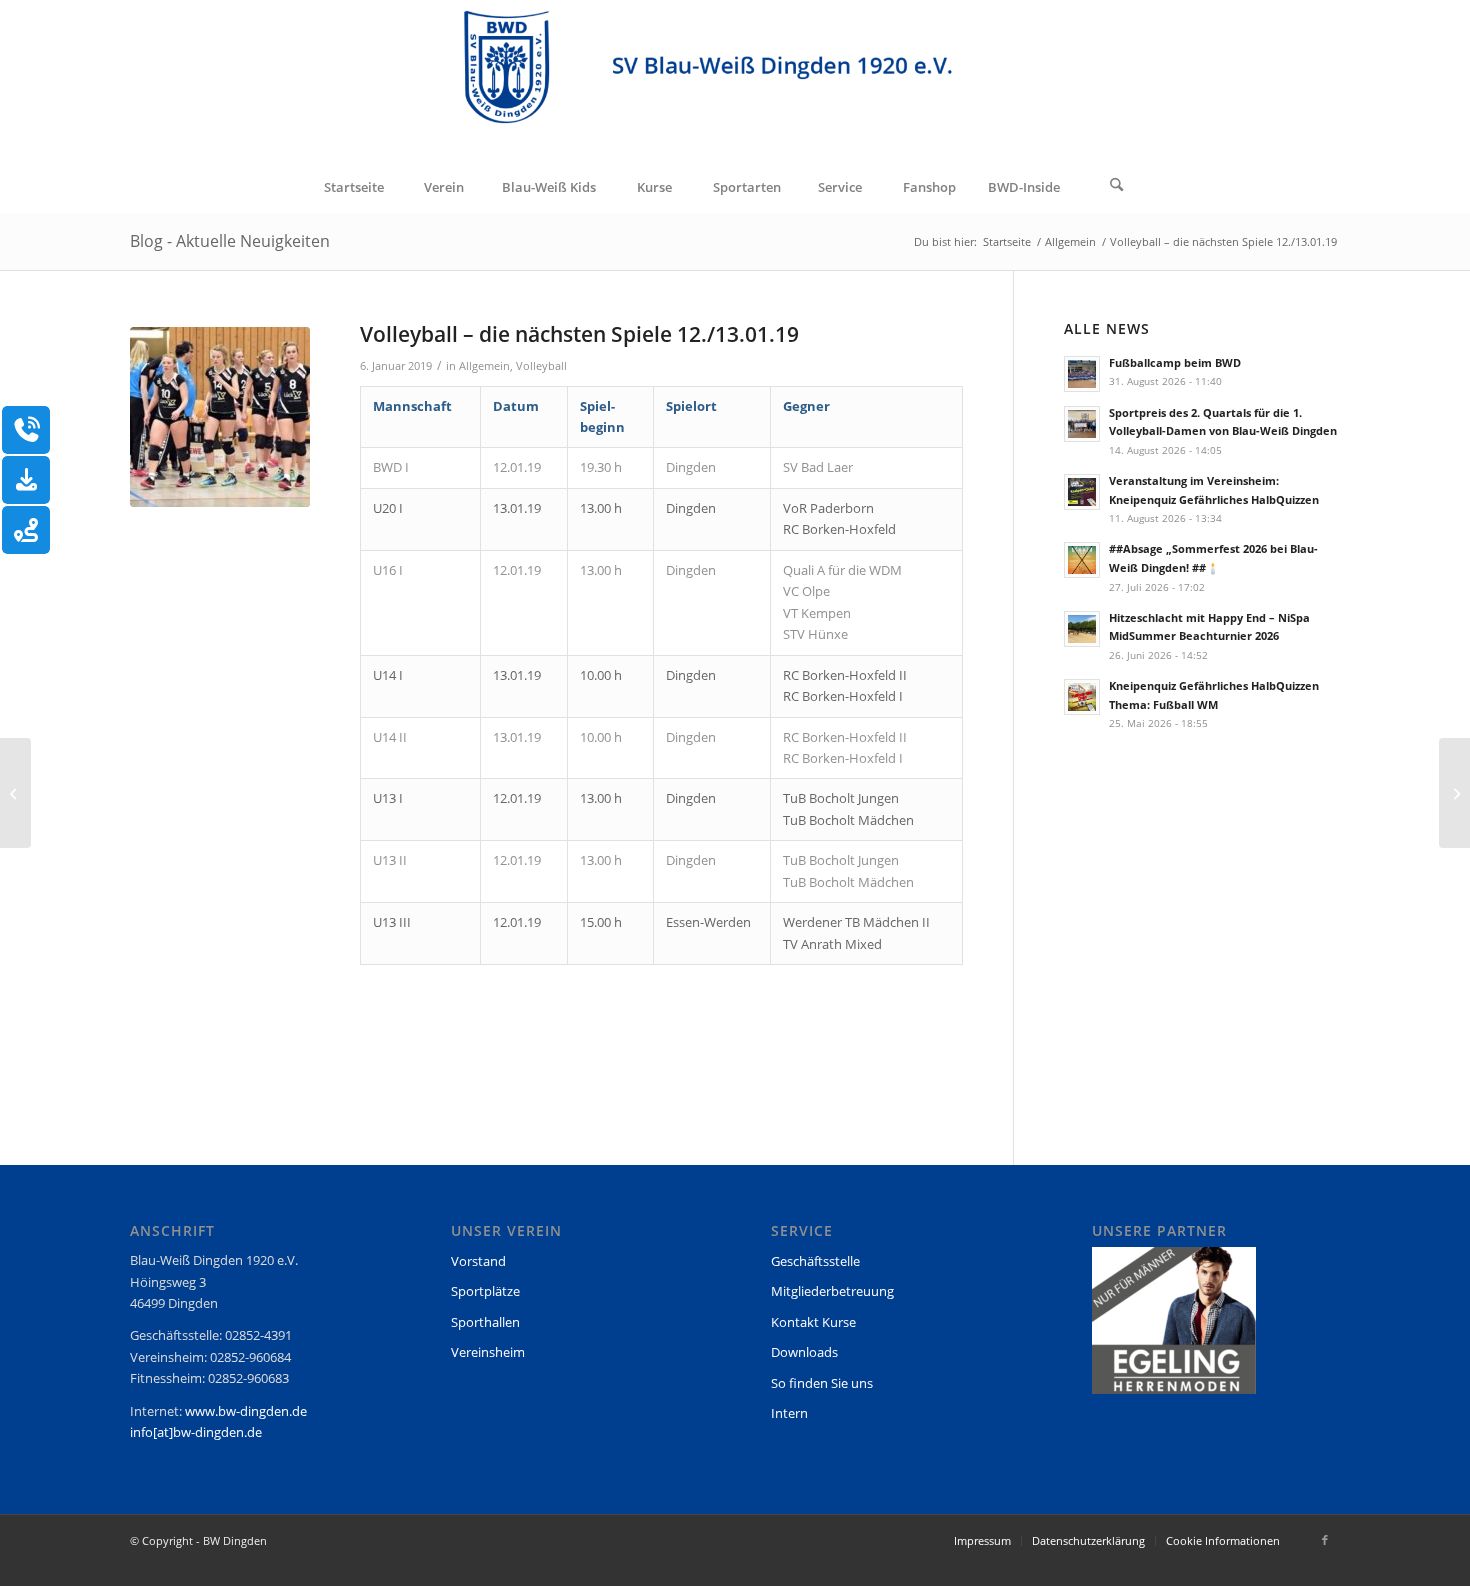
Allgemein (484, 366)
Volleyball (541, 366)
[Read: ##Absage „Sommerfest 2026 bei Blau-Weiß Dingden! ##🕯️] (1082, 560)
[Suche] (1117, 187)
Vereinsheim (488, 1352)
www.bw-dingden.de (246, 1411)
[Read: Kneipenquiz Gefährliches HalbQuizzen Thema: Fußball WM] (1082, 697)
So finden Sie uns (822, 1383)
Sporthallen (485, 1322)
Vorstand (478, 1261)
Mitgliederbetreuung (832, 1291)
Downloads (804, 1352)
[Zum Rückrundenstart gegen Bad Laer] (1454, 793)
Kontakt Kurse (813, 1322)
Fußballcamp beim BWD (1175, 362)
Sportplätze (485, 1291)
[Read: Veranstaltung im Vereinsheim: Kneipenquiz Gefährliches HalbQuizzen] (1082, 492)
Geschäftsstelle (815, 1261)
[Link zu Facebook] (1325, 1540)
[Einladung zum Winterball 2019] (15, 793)
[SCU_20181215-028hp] (220, 417)
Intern (789, 1413)
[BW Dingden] (735, 81)
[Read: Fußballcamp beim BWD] (1082, 374)
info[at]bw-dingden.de (196, 1432)
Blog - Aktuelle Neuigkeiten (230, 241)
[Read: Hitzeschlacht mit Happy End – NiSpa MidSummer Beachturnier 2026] (1082, 629)
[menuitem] (353, 187)
